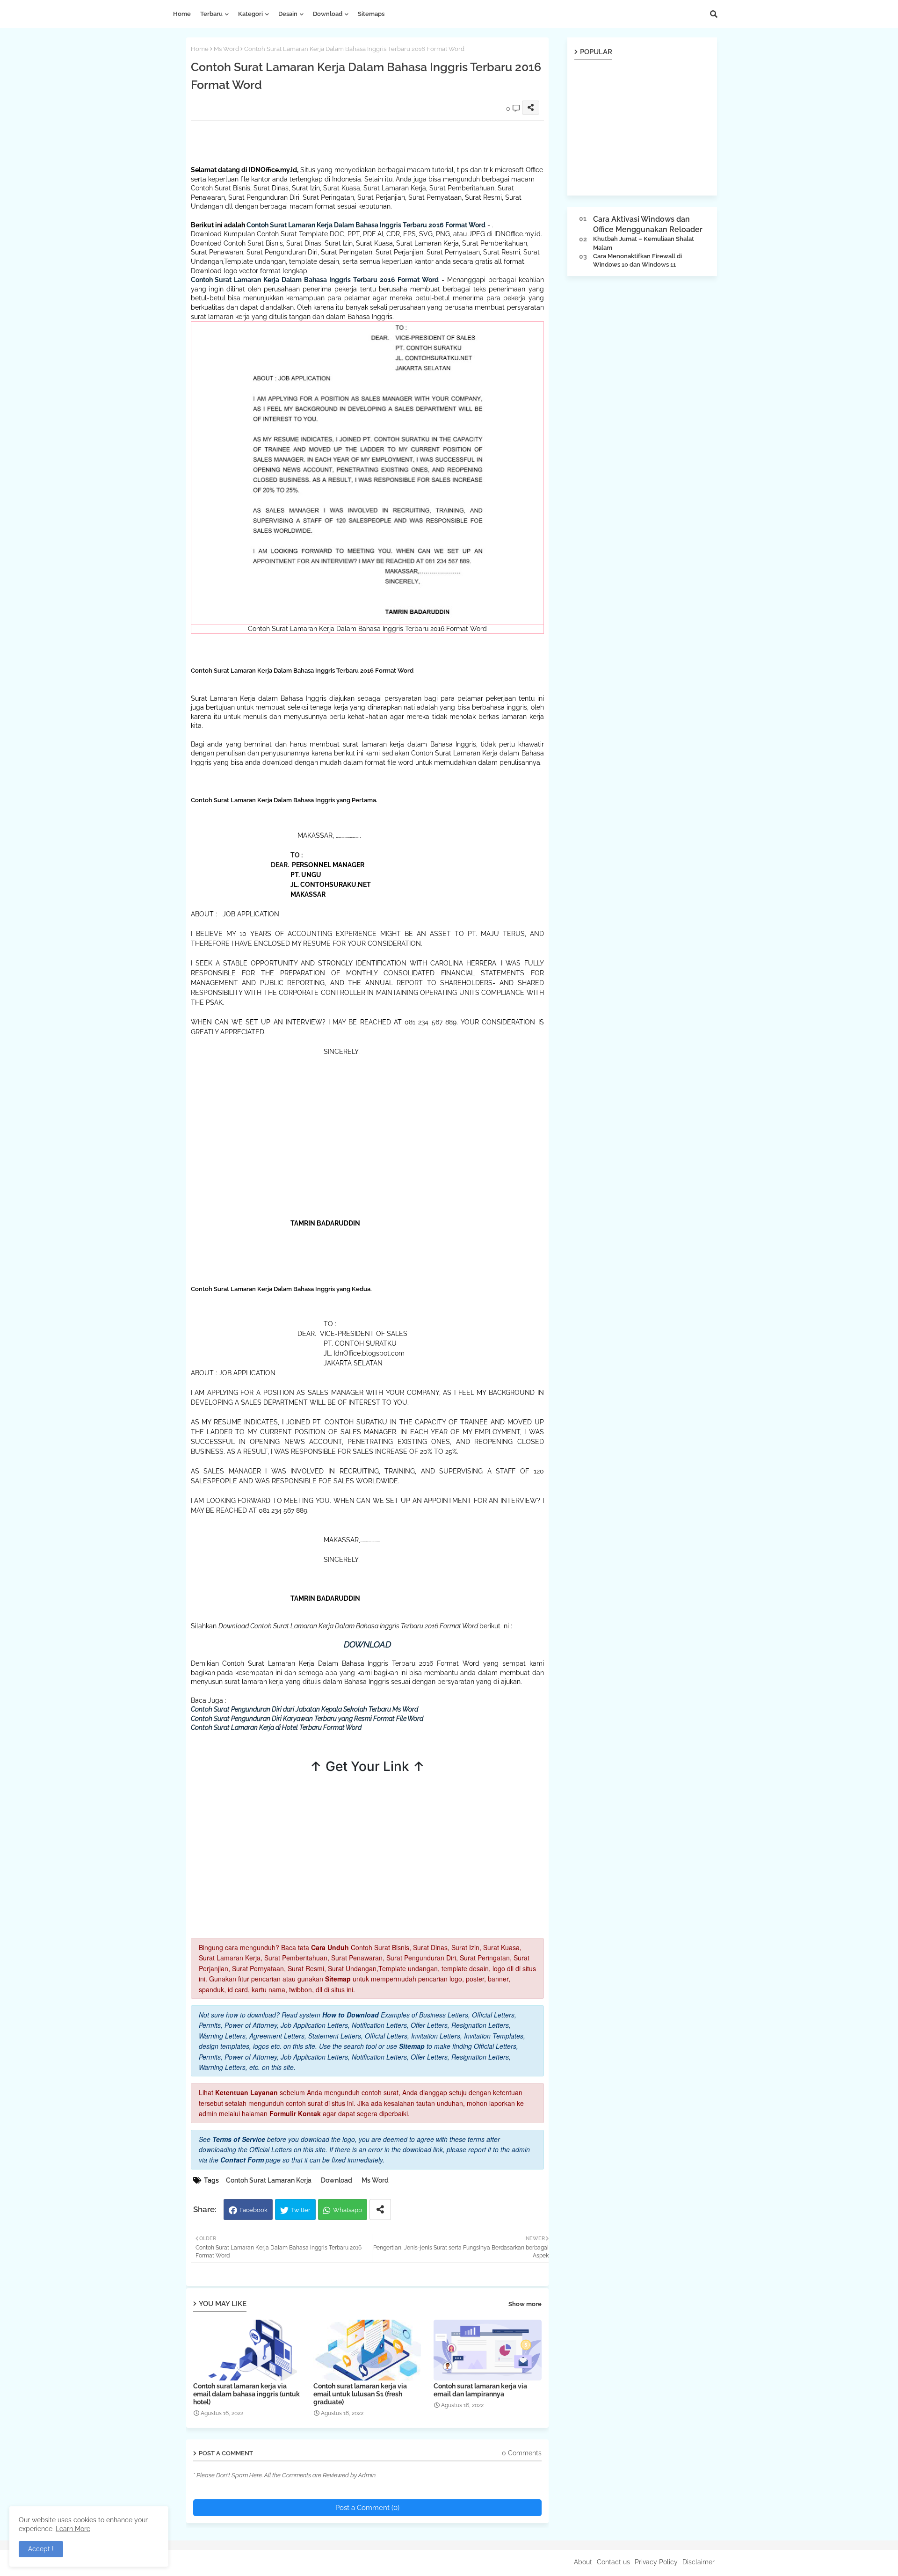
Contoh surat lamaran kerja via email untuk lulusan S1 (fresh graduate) (360, 2394)
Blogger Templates (211, 2562)
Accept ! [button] (41, 2549)
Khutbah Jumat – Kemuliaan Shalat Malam (644, 243)
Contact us (613, 2562)
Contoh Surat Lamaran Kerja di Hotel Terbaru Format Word (276, 1727)
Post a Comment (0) (367, 2508)
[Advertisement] (361, 142)
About (583, 2562)
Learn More (73, 2529)
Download (328, 14)
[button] (714, 14)
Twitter (301, 2210)
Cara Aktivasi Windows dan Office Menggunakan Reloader (648, 224)
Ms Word (226, 49)
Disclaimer (699, 2562)
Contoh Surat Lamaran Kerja (269, 2180)
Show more (525, 2304)
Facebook (253, 2210)
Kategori (250, 14)
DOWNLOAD (367, 1644)
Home (182, 14)
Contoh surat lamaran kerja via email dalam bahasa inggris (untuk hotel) (246, 2394)
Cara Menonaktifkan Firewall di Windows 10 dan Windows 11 (637, 260)
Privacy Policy (656, 2562)
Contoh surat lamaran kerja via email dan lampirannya (480, 2390)
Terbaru (211, 14)
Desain (288, 14)
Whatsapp (348, 2210)
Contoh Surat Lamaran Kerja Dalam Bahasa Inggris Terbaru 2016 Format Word (366, 225)
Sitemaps (371, 14)
